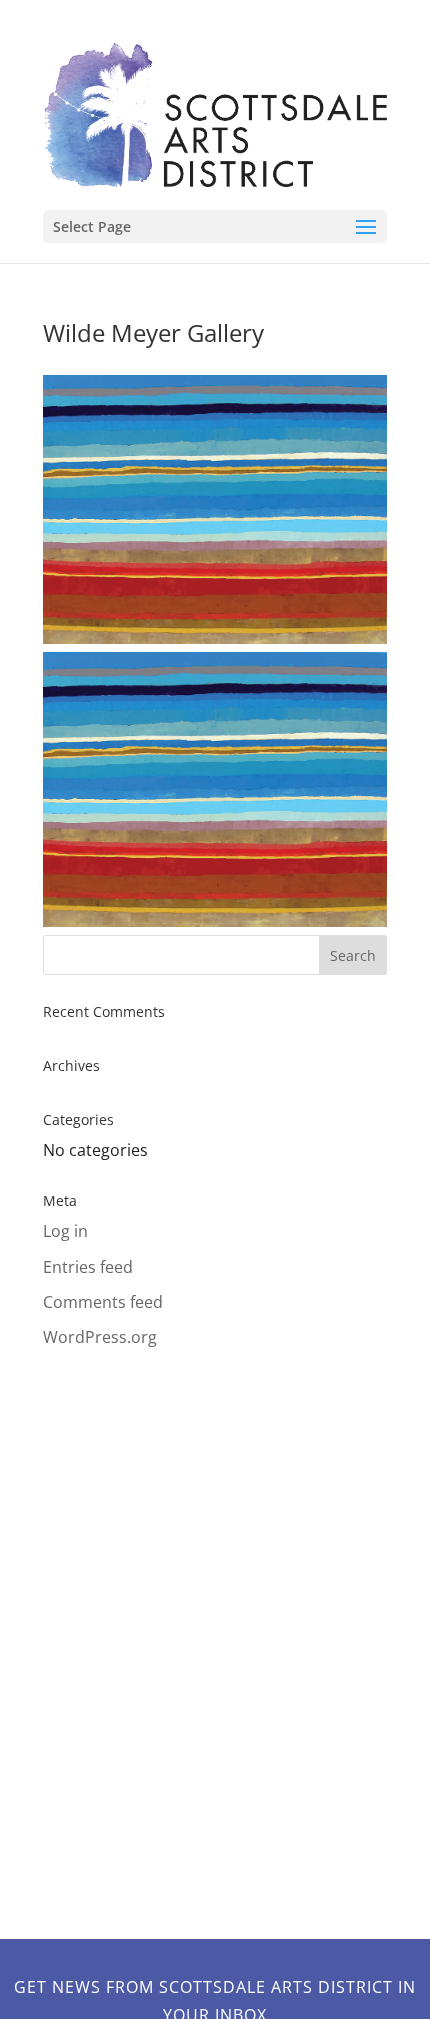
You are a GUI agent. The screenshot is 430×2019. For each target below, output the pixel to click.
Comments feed (103, 1302)
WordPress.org (100, 1337)
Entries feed (88, 1267)
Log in (65, 1231)
